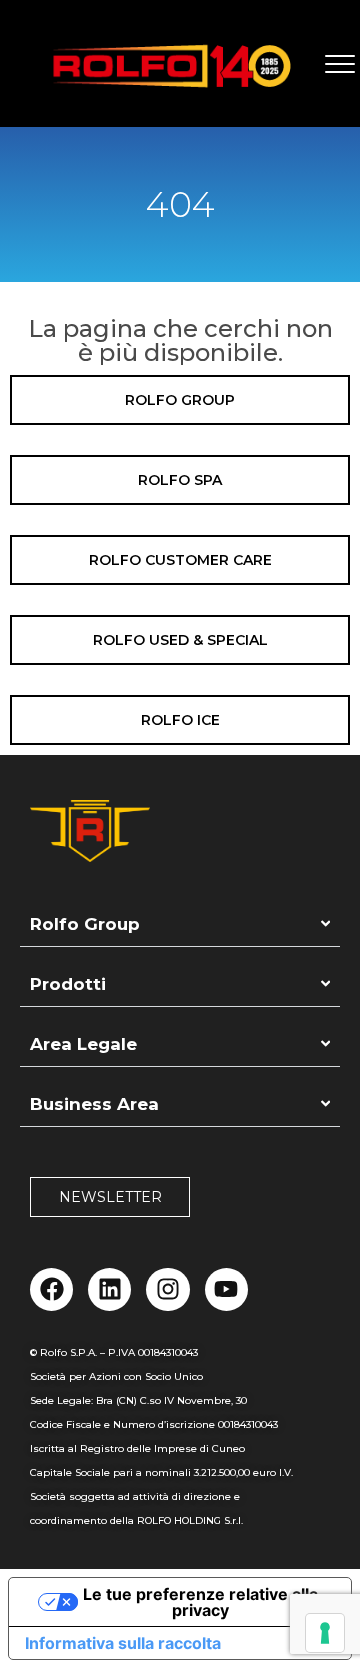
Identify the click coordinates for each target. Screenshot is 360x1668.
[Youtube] (226, 1289)
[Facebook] (51, 1289)
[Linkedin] (109, 1289)
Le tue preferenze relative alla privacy (200, 1602)
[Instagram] (167, 1289)
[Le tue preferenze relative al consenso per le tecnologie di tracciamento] (325, 1633)
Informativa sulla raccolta (123, 1643)
